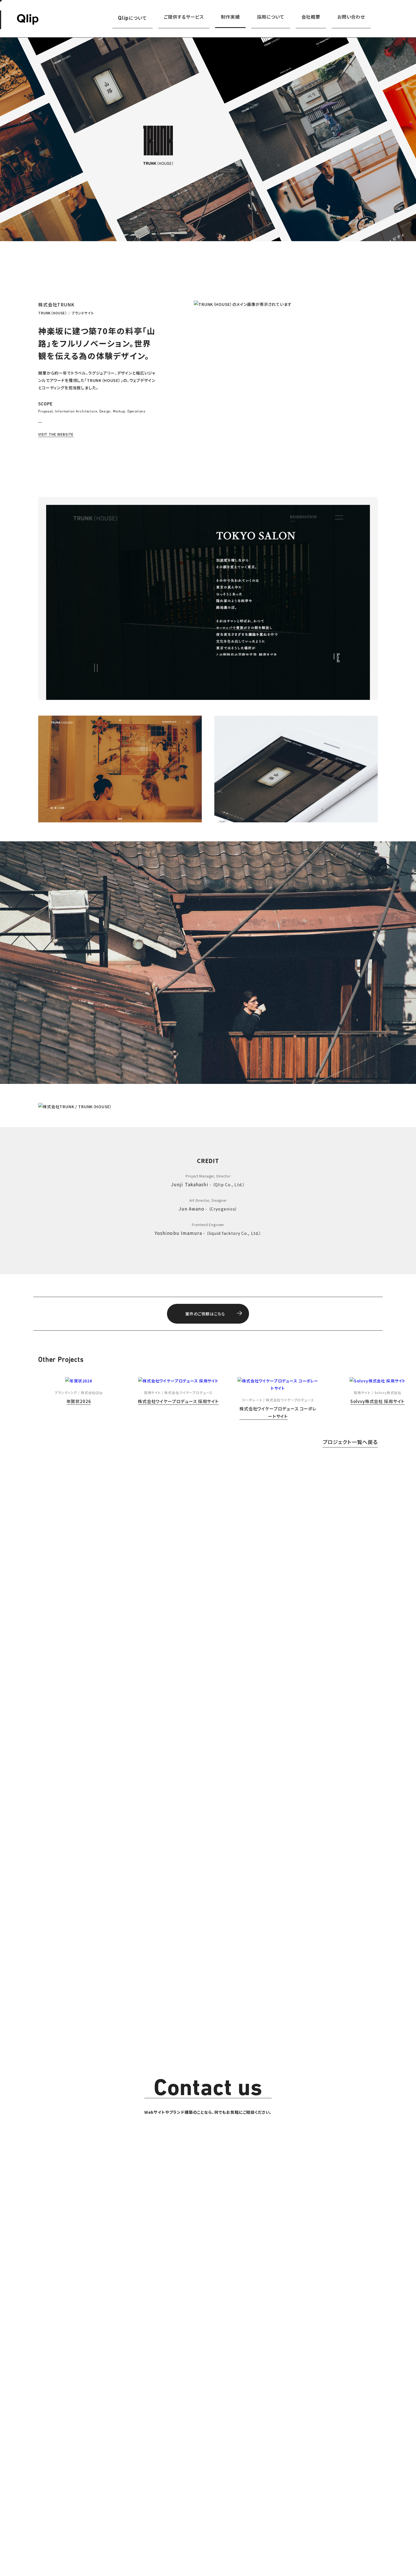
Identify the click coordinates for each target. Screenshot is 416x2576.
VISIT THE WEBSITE (56, 434)
